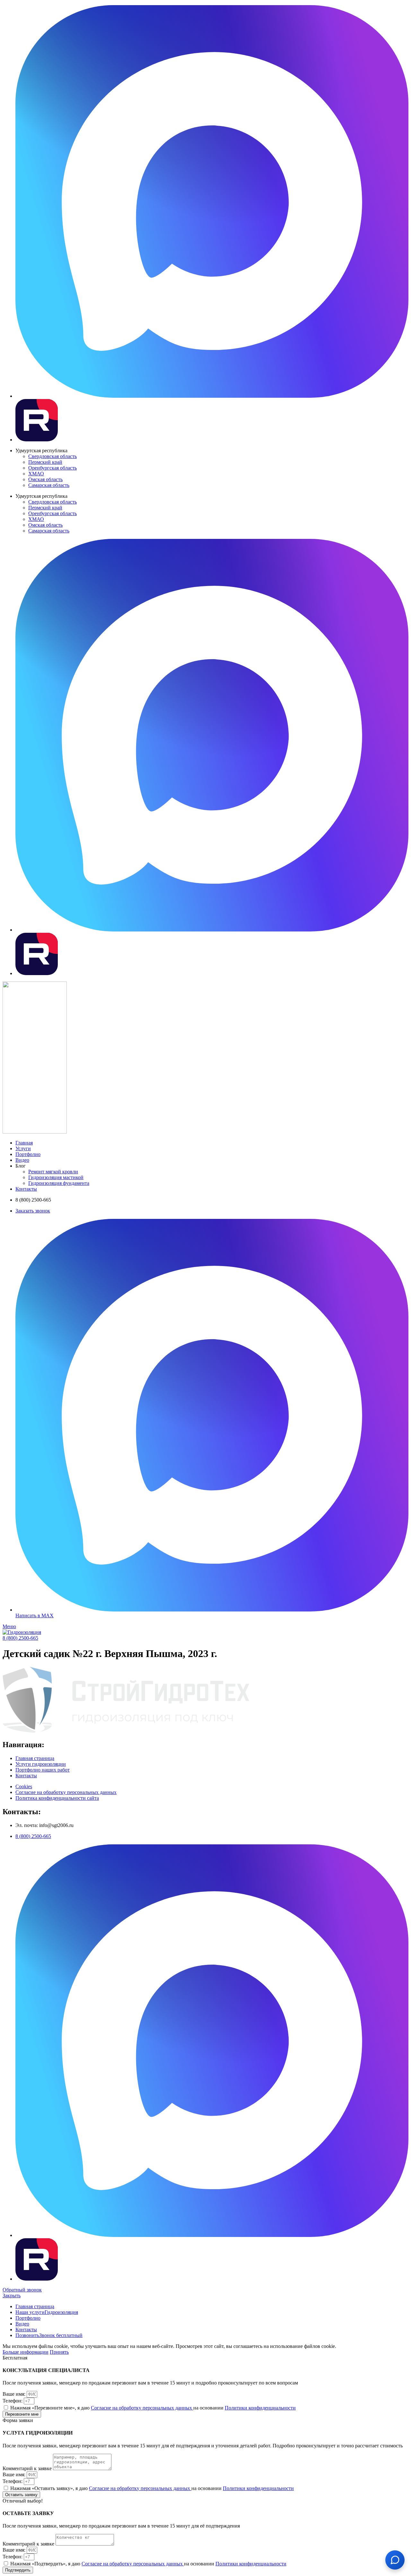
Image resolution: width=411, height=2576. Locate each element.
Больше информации (26, 2352)
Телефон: (13, 2401)
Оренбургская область (52, 468)
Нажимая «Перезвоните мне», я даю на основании (153, 2408)
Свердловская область (52, 456)
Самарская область (49, 485)
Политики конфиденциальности (260, 2408)
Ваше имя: (15, 2394)
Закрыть (12, 2295)
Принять (59, 2352)
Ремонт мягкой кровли (53, 1172)
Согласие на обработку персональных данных (142, 2408)
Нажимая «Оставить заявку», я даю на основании (152, 2488)
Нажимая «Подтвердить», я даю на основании (148, 2564)
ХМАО (36, 474)
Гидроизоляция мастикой (56, 1177)
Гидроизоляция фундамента (59, 1183)
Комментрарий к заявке (29, 2544)
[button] (20, 1638)
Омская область (45, 479)
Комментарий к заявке (28, 2468)
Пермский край (45, 462)
